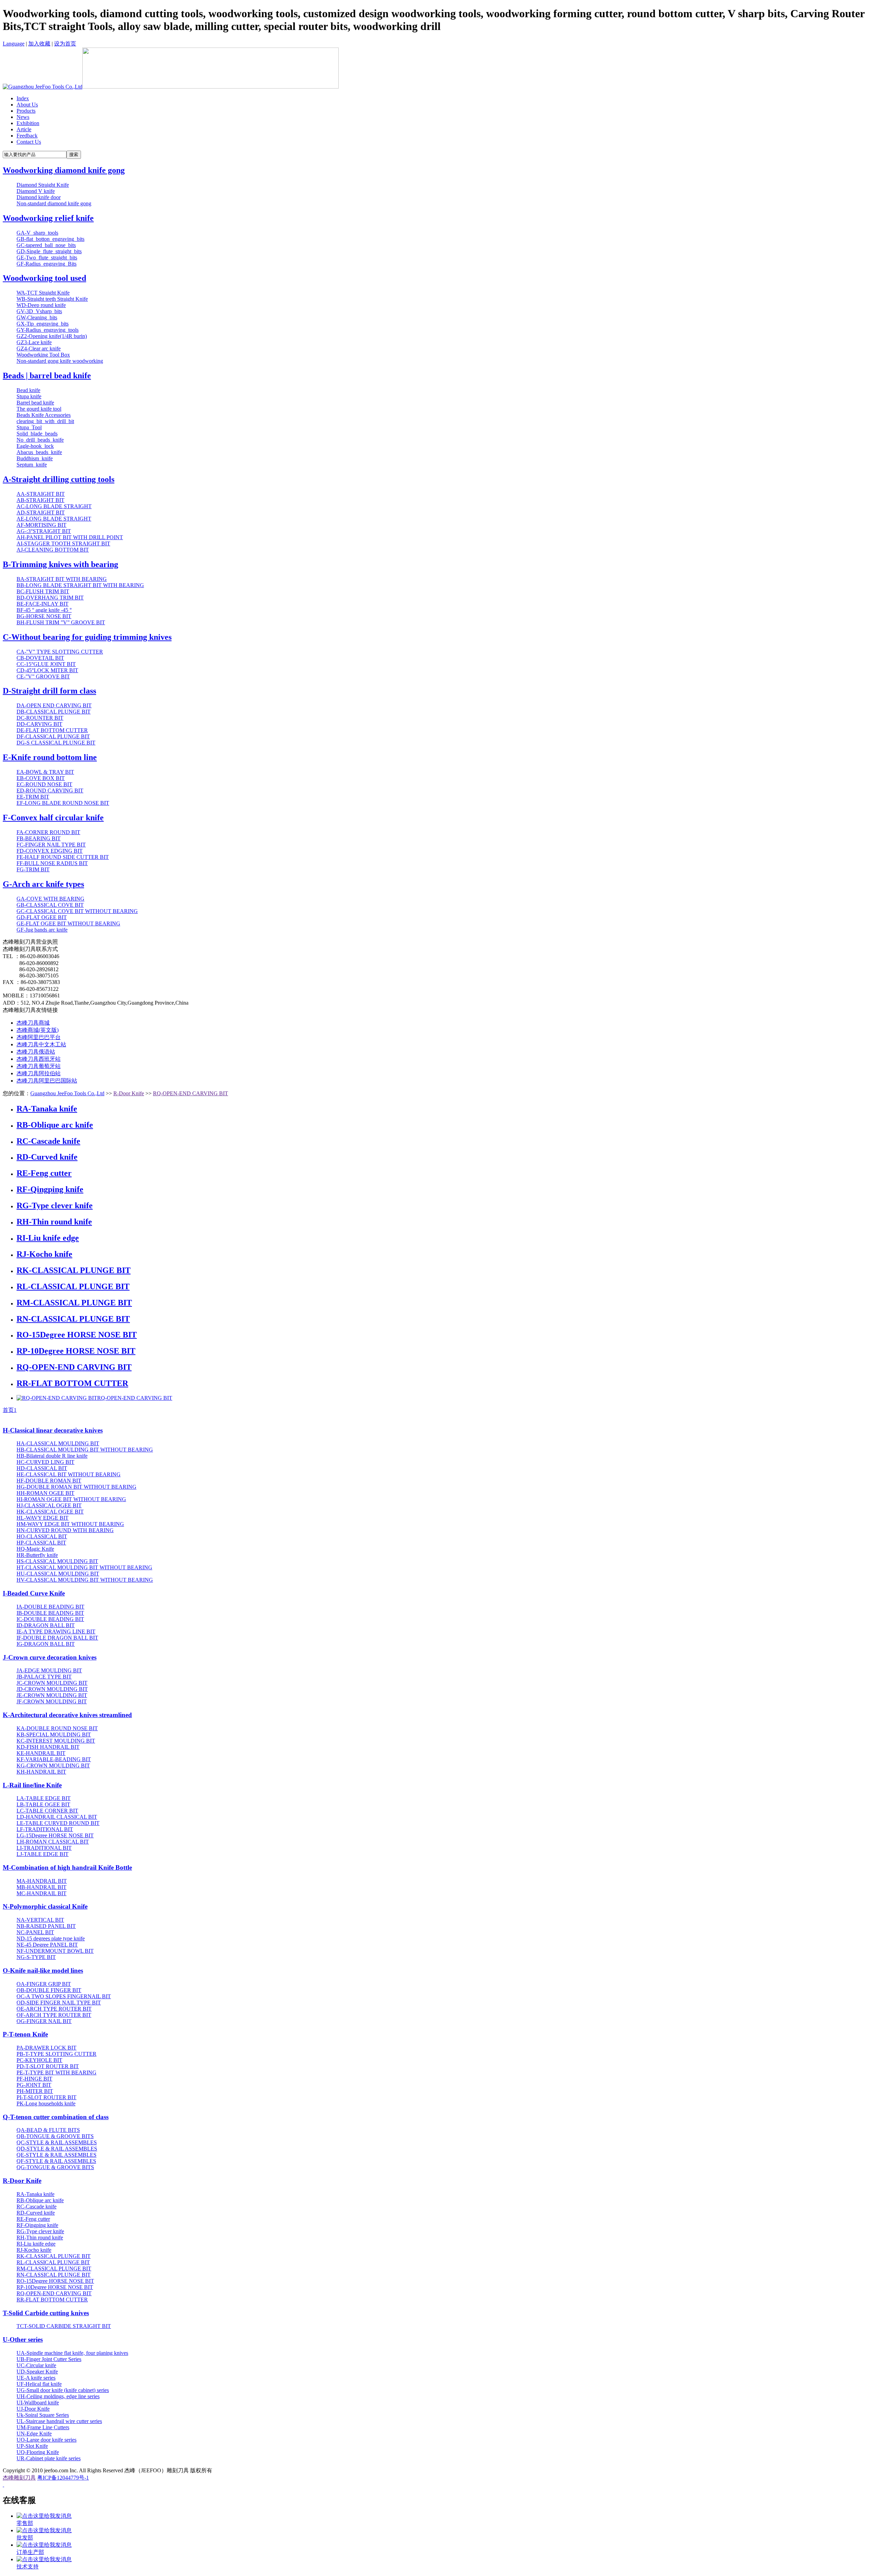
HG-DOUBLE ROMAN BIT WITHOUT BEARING (76, 1487)
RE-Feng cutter (44, 1173)
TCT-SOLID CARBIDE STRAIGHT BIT (64, 2326)
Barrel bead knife (35, 403)
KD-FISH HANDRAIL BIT (48, 1747)
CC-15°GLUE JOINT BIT (46, 664)
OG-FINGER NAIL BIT (44, 2021)
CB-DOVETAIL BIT (40, 658)
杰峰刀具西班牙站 (39, 1059)
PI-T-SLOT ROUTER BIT (47, 2097)
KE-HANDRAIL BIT (41, 1753)
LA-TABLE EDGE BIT (44, 1798)
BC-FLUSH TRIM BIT (43, 591)
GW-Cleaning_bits (37, 317)
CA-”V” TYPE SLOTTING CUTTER (60, 652)
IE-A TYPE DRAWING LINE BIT (56, 1631)
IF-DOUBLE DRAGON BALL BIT (57, 1638)
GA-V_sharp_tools (37, 233)
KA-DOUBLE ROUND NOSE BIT (57, 1728)
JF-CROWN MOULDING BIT (52, 1701)
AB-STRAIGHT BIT (40, 500)
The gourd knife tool (39, 409)
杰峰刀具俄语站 (36, 1052)
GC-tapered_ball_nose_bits (46, 245)
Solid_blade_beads (37, 434)
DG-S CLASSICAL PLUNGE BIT (56, 743)
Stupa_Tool (29, 427)
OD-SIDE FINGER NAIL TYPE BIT (59, 2003)
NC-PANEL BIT (35, 1932)
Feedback (27, 136)
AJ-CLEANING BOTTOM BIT (53, 550)
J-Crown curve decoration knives (50, 1657)
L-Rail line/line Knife (32, 1785)
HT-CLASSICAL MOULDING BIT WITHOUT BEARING (84, 1567)
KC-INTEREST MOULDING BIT (56, 1741)
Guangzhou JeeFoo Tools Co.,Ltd (67, 1093)
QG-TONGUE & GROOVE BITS (55, 2167)
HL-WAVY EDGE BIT (43, 1518)
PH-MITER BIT (35, 2091)
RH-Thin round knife (54, 1222)
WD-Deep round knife (41, 305)
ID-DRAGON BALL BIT (46, 1625)
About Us (27, 105)
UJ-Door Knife (33, 2409)
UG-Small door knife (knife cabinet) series (63, 2390)
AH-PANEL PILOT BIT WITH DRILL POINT (70, 537)
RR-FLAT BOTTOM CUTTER (72, 1383)
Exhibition (28, 123)
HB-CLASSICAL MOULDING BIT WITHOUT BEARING (85, 1450)
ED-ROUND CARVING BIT (50, 791)
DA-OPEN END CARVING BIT (54, 705)
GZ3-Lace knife (34, 342)
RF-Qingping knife (50, 1189)
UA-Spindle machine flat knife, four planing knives (72, 2353)
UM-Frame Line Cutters (43, 2427)
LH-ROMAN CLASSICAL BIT (53, 1842)
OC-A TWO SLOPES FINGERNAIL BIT (64, 1996)
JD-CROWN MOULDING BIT (52, 1689)
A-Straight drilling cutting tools (59, 479)
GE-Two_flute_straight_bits (47, 258)
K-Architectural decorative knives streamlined (67, 1715)
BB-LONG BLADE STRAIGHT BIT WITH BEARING (80, 585)
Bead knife (28, 390)
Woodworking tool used (44, 278)
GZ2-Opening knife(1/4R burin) (52, 336)
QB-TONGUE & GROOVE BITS (55, 2136)
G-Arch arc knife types (43, 884)
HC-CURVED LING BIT (45, 1462)
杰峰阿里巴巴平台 (39, 1037)
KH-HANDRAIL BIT (41, 1772)
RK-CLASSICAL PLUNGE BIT (74, 1270)
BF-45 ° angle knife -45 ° (44, 610)
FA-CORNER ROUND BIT (48, 832)
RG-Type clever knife (55, 1205)
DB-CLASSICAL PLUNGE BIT (54, 712)
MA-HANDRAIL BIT (42, 1881)
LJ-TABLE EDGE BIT (43, 1854)
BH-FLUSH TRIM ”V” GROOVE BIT (61, 622)
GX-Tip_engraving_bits (43, 324)
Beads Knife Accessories (44, 415)
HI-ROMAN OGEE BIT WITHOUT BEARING (71, 1499)
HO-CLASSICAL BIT (42, 1536)
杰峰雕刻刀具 (19, 2478)
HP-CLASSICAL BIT (41, 1543)
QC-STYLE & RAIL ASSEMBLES (57, 2142)
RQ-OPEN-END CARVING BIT (191, 1093)
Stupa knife (29, 396)
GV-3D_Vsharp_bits (39, 311)
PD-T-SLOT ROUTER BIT (48, 2066)
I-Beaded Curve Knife (34, 1593)
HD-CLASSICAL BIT (42, 1468)
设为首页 (65, 44)
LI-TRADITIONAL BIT (44, 1848)
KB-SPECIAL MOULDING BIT (54, 1735)
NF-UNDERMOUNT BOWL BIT (55, 1951)
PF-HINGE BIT (34, 2079)
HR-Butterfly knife (37, 1555)
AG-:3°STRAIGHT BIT (44, 531)
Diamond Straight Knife (43, 185)
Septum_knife (32, 465)
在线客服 (19, 2500)
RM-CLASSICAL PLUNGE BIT (74, 1303)
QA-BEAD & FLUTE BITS (48, 2130)
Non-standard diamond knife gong (54, 203)
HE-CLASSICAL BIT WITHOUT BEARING (69, 1474)
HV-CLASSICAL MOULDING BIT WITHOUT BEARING (85, 1580)
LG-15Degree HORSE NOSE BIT (55, 1835)
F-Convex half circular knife (53, 818)
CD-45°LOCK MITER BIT (47, 670)
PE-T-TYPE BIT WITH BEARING (57, 2072)
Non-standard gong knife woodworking (60, 361)
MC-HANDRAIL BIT (42, 1893)
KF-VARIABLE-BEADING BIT (54, 1759)
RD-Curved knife (47, 1157)
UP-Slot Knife (32, 2446)
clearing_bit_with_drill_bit (45, 421)
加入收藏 (39, 44)
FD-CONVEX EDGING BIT (50, 851)
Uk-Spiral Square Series (43, 2415)
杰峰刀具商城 (33, 1023)
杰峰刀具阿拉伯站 (39, 1073)
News (23, 117)
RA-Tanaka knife (47, 1109)
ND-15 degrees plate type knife (51, 1938)
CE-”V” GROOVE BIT (43, 676)
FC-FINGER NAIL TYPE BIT (51, 845)
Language (14, 44)
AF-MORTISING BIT (42, 525)
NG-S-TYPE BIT (36, 1957)
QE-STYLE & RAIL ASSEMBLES (57, 2155)
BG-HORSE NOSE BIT (44, 616)
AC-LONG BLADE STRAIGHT (54, 506)
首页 (8, 1410)
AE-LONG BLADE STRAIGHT (54, 519)
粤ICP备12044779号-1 (63, 2478)
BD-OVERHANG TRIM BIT (50, 598)
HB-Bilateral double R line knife (52, 1456)
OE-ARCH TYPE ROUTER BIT (54, 2009)
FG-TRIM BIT (33, 869)
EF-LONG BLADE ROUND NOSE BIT (63, 803)
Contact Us (29, 142)
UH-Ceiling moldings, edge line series (58, 2396)
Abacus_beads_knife (39, 452)
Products (26, 111)
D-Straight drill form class (49, 691)
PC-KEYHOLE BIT (39, 2060)
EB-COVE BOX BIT (41, 778)
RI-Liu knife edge (48, 1238)
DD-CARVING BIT (39, 724)
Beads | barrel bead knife (47, 376)
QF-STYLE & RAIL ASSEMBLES (56, 2161)
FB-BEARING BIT (39, 838)
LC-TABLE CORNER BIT (47, 1811)
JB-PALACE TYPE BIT (44, 1677)
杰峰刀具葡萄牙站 (39, 1066)
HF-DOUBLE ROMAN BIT (49, 1481)
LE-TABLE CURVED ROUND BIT (58, 1823)
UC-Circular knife (36, 2365)
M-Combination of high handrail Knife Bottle (67, 1867)
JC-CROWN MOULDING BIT (52, 1683)
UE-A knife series (36, 2378)
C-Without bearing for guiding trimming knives (87, 637)
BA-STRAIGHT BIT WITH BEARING (62, 579)
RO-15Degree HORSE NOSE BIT (77, 1335)
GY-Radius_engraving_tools (48, 330)
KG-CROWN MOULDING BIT (53, 1766)
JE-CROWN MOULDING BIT (52, 1695)
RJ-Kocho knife (44, 1254)
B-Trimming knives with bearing (60, 564)
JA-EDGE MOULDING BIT (49, 1670)
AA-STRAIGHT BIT (41, 494)
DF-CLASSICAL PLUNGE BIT (53, 736)
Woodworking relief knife (48, 218)
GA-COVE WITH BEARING (50, 899)
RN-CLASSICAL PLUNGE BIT (73, 1319)
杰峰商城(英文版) (38, 1030)
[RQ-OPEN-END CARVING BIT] (57, 1398)
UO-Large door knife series (47, 2440)
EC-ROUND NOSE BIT (44, 784)
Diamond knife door (39, 197)
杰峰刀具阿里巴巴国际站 (47, 1081)
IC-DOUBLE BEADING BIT (50, 1619)
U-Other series (23, 2339)
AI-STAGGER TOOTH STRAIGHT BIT (63, 543)
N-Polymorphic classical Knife (45, 1906)
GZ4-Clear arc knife (39, 348)
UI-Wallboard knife (38, 2403)
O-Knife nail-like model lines (43, 1971)
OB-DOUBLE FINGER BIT (49, 1990)
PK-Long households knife (46, 2103)
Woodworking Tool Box (43, 355)
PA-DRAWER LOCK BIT (47, 2048)
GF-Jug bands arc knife (42, 930)
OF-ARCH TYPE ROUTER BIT (54, 2015)
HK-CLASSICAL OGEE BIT (50, 1512)
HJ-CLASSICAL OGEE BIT (49, 1505)
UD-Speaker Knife (37, 2372)
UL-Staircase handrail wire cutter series (59, 2421)
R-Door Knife (129, 1093)
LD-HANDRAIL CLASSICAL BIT (57, 1817)
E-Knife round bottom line (50, 757)
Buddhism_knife (35, 458)
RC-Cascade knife (48, 1141)
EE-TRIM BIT (33, 797)
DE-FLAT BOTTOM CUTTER (52, 730)
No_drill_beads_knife (40, 440)
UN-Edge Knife (34, 2434)
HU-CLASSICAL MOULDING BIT (58, 1574)
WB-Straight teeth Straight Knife (52, 299)
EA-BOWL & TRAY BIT (45, 772)
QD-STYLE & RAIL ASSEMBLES (57, 2149)
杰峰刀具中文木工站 (41, 1044)
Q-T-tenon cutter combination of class (56, 2117)
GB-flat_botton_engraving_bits (50, 239)
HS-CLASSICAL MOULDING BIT (57, 1561)
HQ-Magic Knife (35, 1549)
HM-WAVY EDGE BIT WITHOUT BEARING (70, 1524)
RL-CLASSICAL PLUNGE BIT (73, 1286)
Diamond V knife (36, 191)
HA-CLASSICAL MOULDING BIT (58, 1443)
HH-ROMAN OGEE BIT (45, 1493)
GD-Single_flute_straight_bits (49, 251)
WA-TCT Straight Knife (43, 293)
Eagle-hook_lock (35, 446)
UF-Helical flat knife (39, 2384)
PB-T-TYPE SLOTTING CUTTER (57, 2054)
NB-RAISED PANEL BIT (46, 1926)
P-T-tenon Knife (25, 2034)
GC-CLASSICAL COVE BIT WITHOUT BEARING (77, 911)
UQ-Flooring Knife (38, 2452)
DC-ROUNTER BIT (40, 718)
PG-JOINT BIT (34, 2085)
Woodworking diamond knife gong (64, 170)
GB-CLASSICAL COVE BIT (50, 905)
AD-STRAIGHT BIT (41, 512)
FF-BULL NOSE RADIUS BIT (52, 863)
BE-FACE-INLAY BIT (43, 604)
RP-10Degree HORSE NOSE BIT (76, 1351)
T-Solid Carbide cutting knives (46, 2313)
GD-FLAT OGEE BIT (42, 917)
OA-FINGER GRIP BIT (44, 1984)
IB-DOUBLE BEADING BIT (50, 1613)
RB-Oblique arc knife (55, 1125)
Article (24, 129)
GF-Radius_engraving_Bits (47, 264)
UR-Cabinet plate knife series (49, 2458)
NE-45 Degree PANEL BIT (47, 1945)
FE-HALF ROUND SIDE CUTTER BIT (63, 857)
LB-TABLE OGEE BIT (43, 1804)
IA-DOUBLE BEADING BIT (50, 1607)
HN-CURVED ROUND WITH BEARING (65, 1530)
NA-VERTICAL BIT (40, 1920)
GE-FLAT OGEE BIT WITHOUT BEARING (68, 923)
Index (23, 98)
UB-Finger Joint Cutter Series (49, 2359)
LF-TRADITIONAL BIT (45, 1829)
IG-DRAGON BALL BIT (46, 1644)
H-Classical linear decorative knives (53, 1430)
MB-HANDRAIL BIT (42, 1887)
